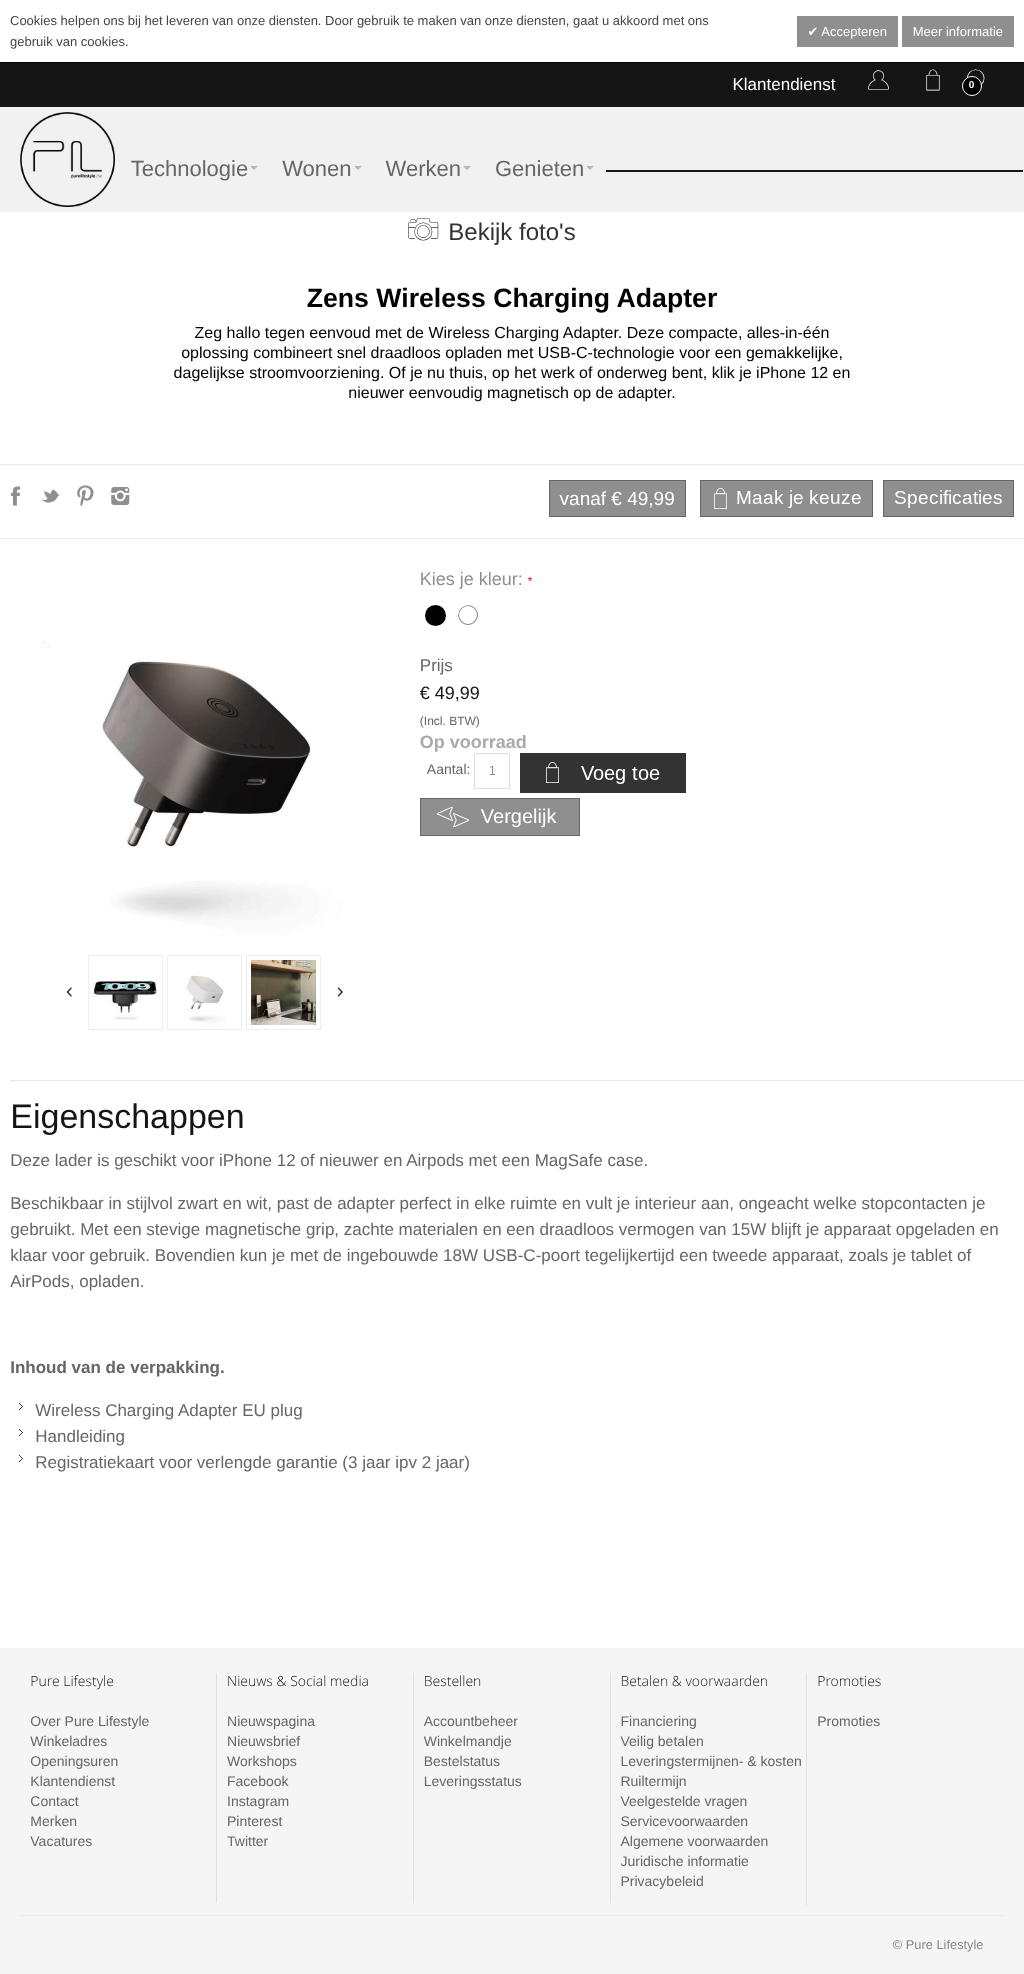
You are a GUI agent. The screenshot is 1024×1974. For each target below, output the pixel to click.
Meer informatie (958, 31)
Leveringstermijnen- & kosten (710, 1761)
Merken (53, 1821)
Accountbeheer (471, 1721)
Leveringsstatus (473, 1781)
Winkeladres (68, 1741)
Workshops (262, 1761)
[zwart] (433, 613)
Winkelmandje (468, 1741)
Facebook (257, 1781)
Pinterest (254, 1821)
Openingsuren (74, 1761)
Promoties (848, 1721)
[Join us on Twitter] (52, 502)
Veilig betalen (661, 1741)
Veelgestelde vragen (683, 1801)
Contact (54, 1801)
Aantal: (449, 769)
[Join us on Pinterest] (87, 502)
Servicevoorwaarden (684, 1821)
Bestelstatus (462, 1761)
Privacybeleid (661, 1881)
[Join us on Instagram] (120, 502)
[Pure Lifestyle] (67, 159)
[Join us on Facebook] (17, 502)
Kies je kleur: (474, 579)
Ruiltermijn (653, 1781)
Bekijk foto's (511, 232)
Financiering (658, 1721)
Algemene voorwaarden (694, 1841)
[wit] (204, 992)
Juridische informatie (684, 1861)
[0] (929, 84)
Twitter (247, 1841)
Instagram (258, 1801)
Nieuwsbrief (263, 1741)
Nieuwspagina (271, 1721)
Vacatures (61, 1841)
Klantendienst (783, 84)
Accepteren (852, 31)
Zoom (204, 755)
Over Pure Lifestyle (89, 1721)
